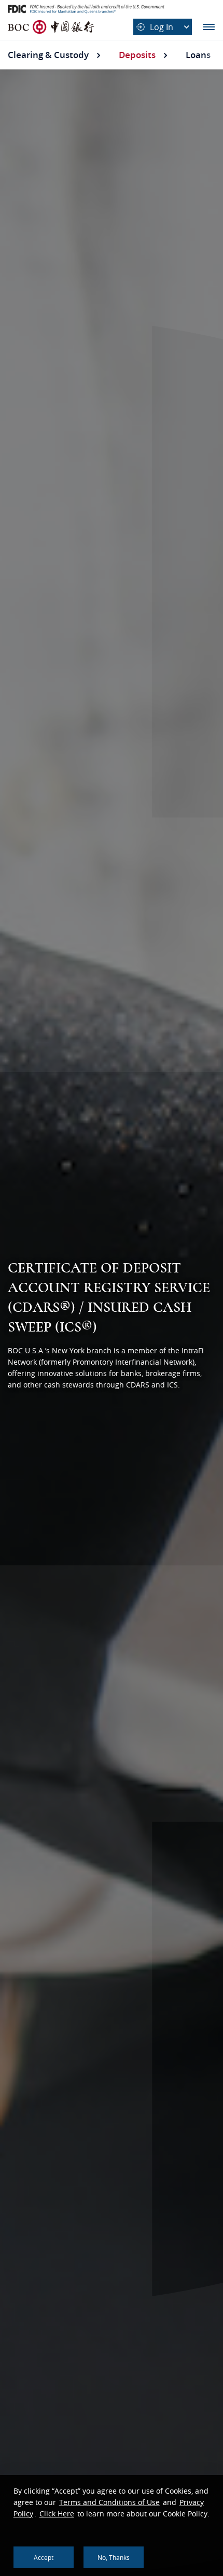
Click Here (57, 2514)
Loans (198, 55)
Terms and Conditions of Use (109, 2502)
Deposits (137, 55)
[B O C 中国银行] (51, 27)
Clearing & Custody (48, 55)
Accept (44, 2557)
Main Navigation (209, 27)
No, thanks (114, 2557)
